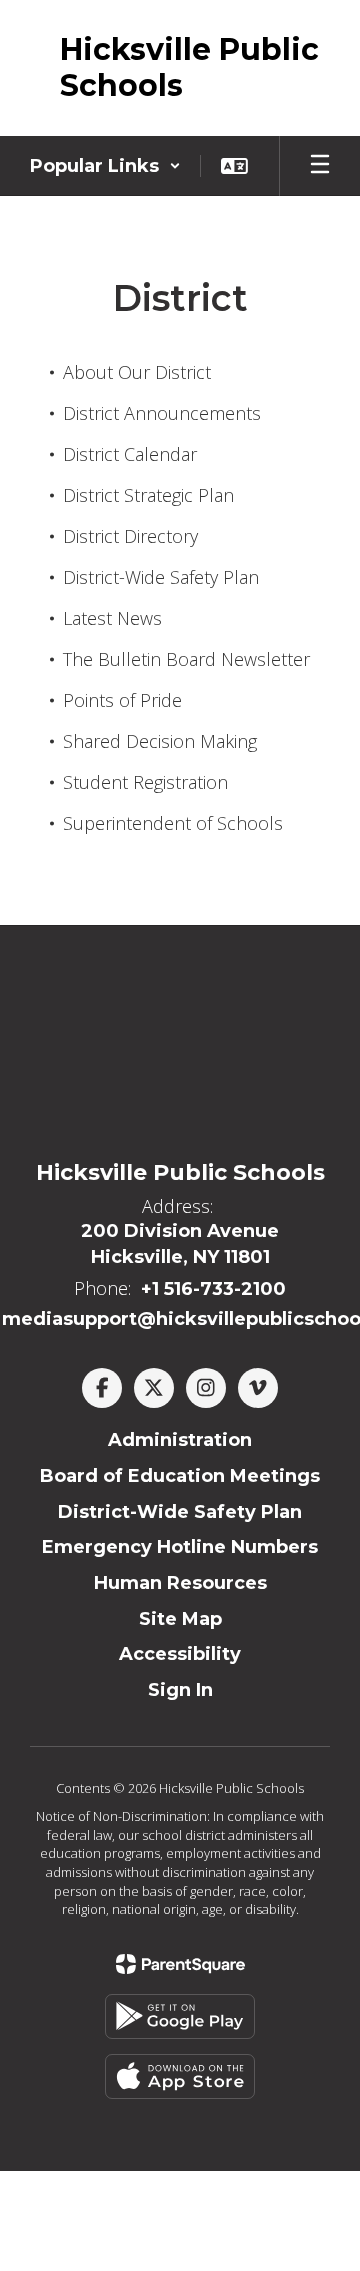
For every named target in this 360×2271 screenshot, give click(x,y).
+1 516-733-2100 (213, 1289)
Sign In (180, 1690)
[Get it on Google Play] (180, 2016)
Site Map (180, 1619)
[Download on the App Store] (180, 2076)
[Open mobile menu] (320, 166)
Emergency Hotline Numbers (180, 1547)
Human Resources (180, 1583)
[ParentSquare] (180, 1964)
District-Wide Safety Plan (180, 1512)
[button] (105, 166)
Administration (180, 1440)
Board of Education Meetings (180, 1476)
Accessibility (180, 1654)
